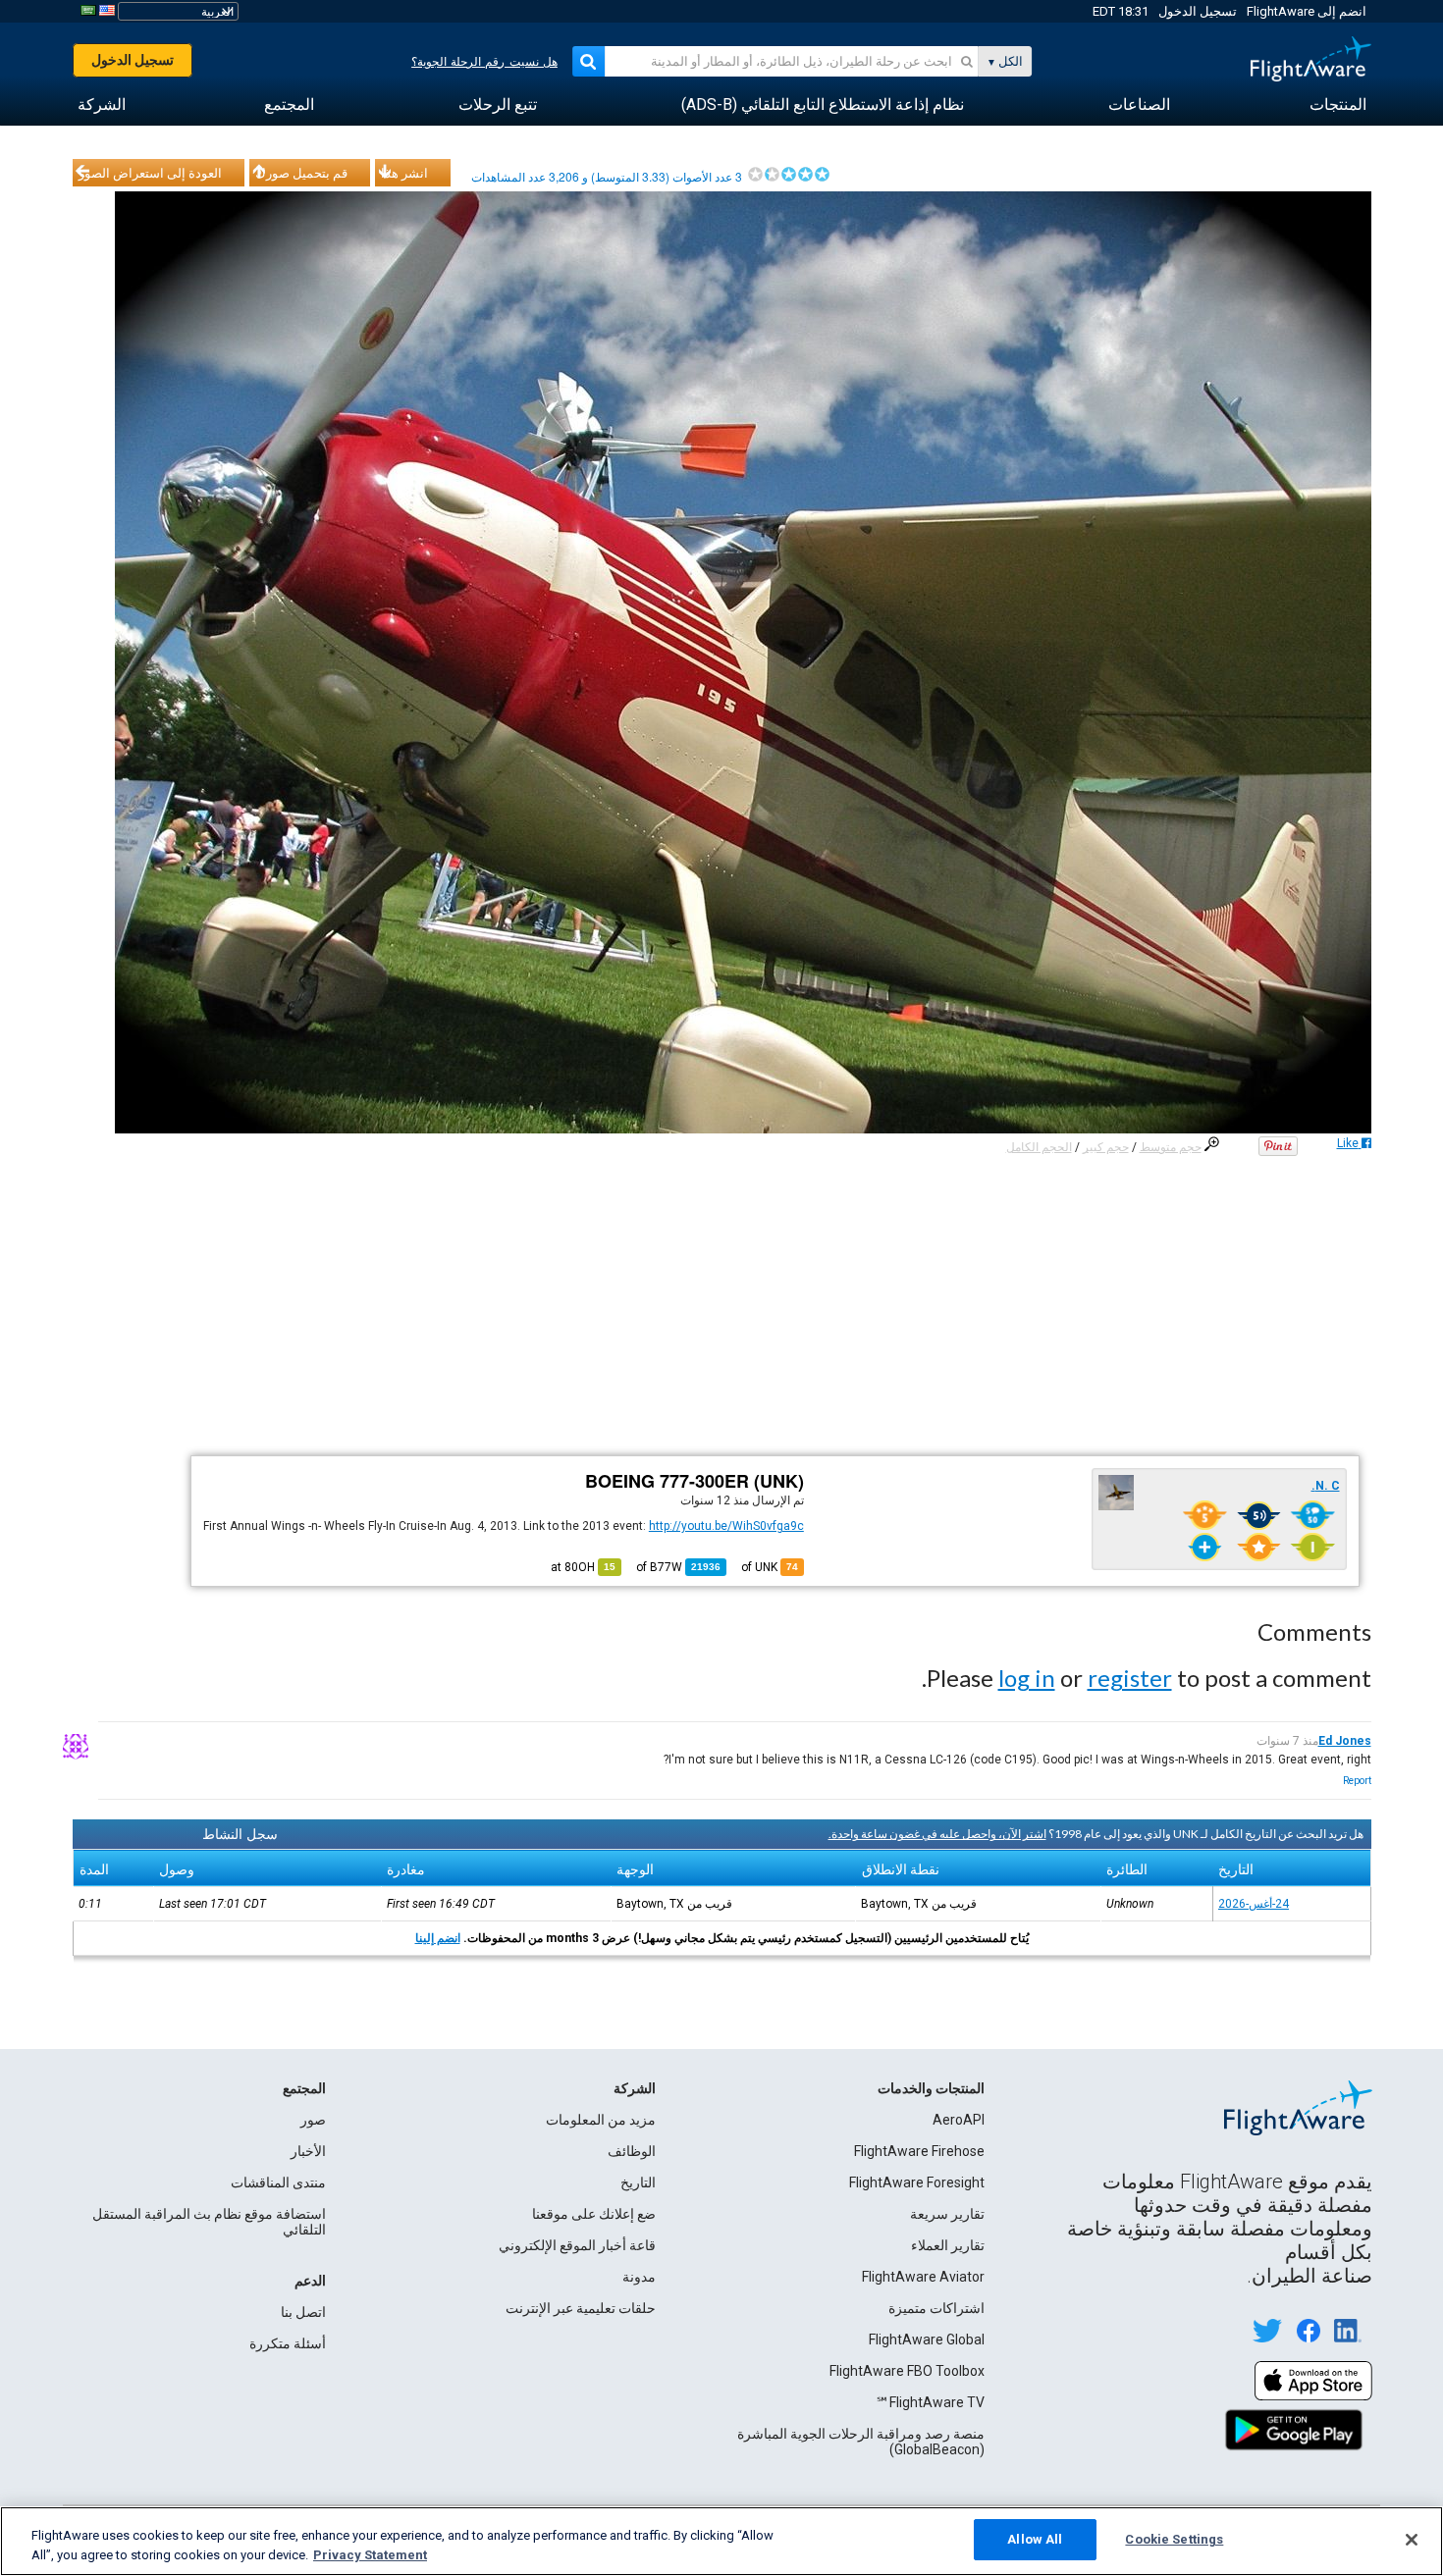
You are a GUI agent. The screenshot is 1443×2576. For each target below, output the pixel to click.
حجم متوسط (1171, 1147)
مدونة (639, 2277)
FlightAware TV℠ (930, 2402)
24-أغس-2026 (1254, 1904)
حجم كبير (1106, 1147)
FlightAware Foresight (917, 2182)
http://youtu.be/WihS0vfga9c (726, 1526)
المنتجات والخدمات (931, 2088)
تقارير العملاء (948, 2245)
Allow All (1035, 2539)
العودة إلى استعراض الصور (150, 173)
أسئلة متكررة (288, 2343)
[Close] (1412, 2540)
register (1130, 1678)
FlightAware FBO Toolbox (907, 2371)
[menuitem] (1338, 105)
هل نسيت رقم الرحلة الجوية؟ (484, 62)
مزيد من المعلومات (601, 2120)
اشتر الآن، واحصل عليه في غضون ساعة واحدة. (937, 1834)
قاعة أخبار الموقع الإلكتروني (577, 2245)
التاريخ (638, 2182)
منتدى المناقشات (278, 2182)
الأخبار (308, 2151)
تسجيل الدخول (1198, 11)
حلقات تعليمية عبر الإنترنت (581, 2308)
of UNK (770, 1567)
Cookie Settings (1174, 2539)
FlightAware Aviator (923, 2277)
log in (1027, 1678)
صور (313, 2120)
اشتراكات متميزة (936, 2308)
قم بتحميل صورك (301, 173)
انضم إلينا (438, 1938)
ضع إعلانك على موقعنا (594, 2214)
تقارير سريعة (947, 2214)
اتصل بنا (303, 2312)
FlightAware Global (927, 2339)
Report (1357, 1781)
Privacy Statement (370, 2555)
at (583, 1567)
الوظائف (632, 2151)
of (678, 1567)
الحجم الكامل (1039, 1147)
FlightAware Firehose (919, 2151)
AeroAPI (959, 2120)
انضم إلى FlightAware (1307, 11)
